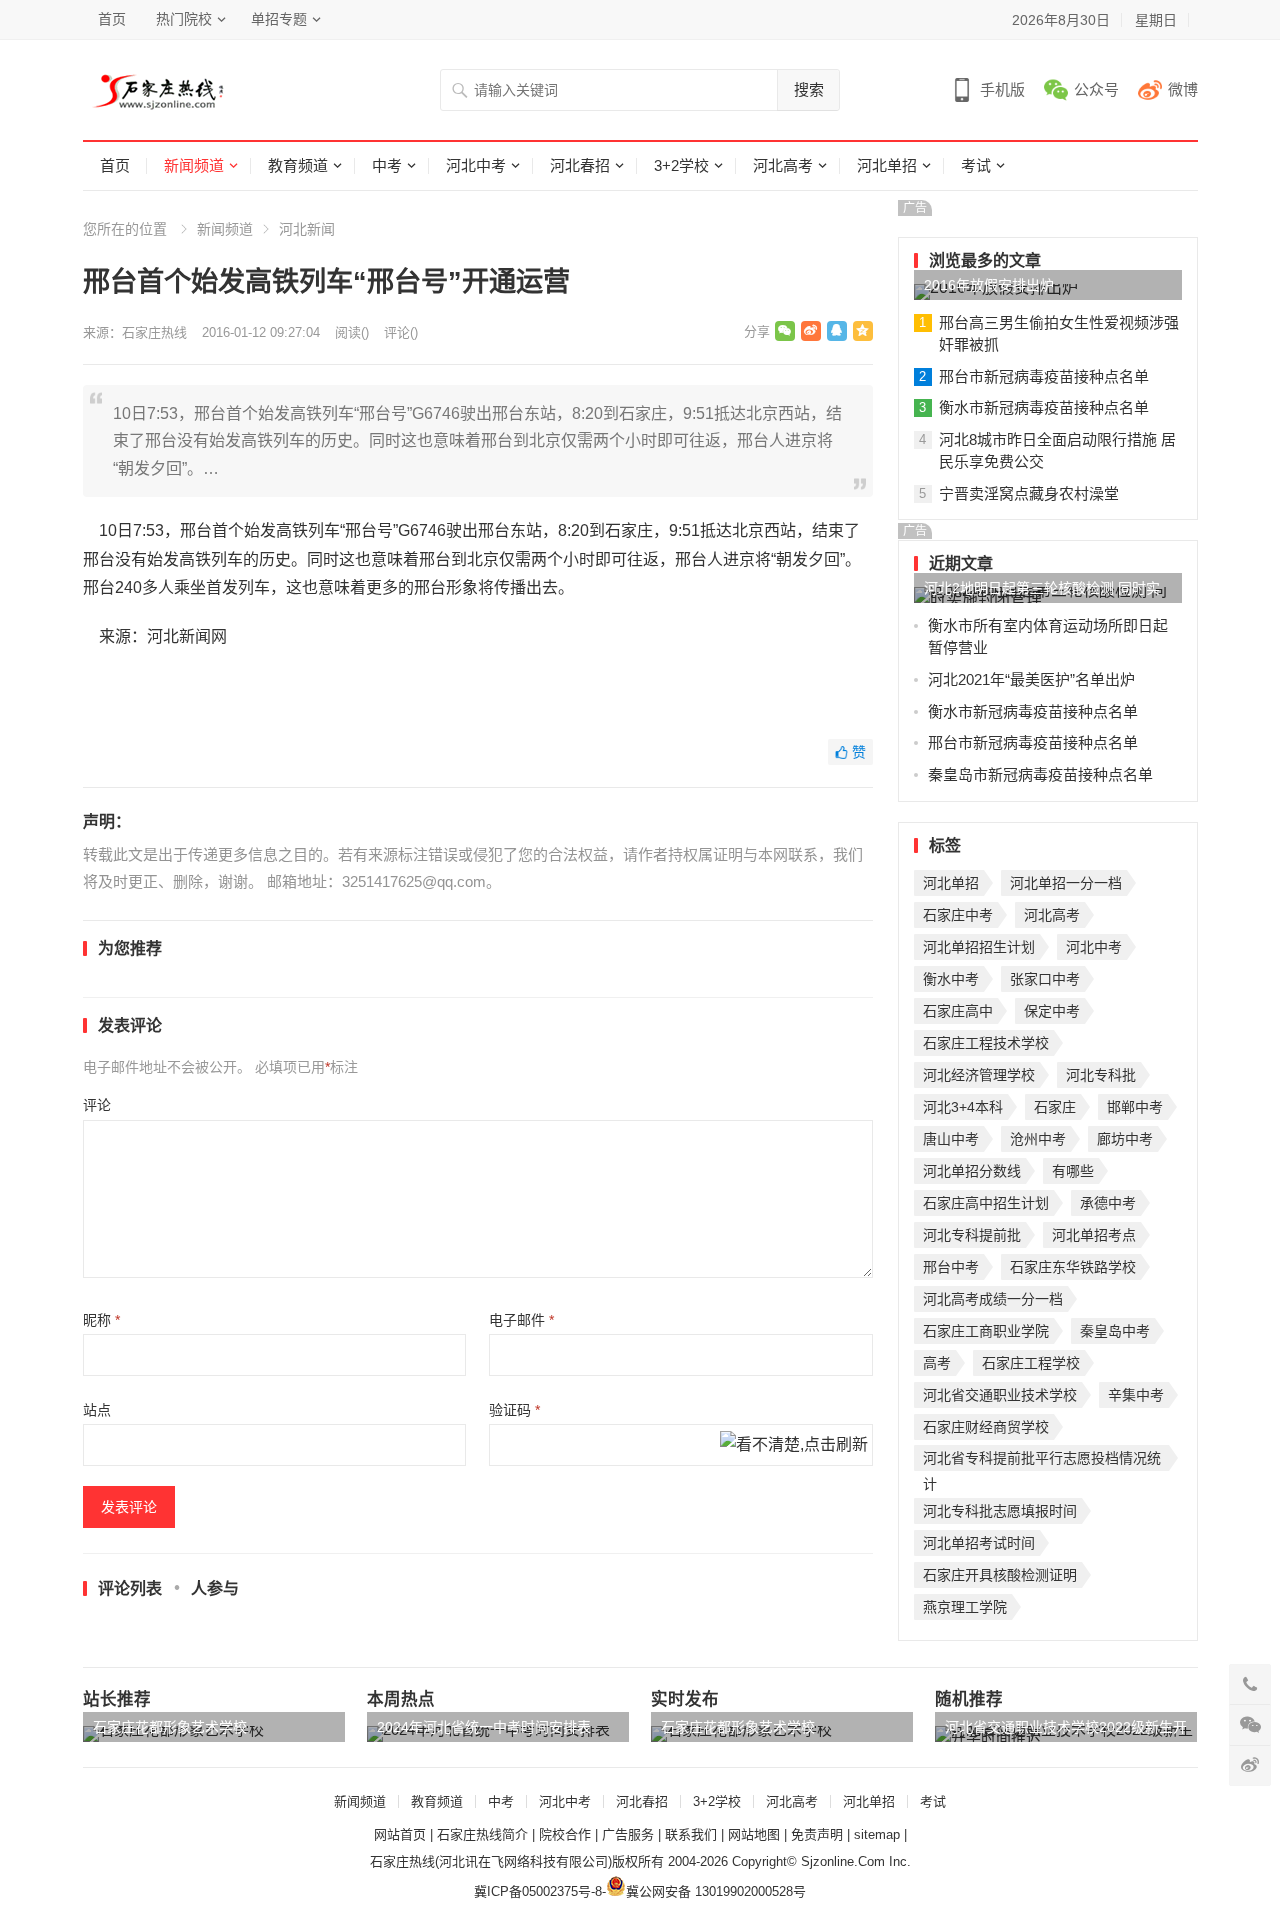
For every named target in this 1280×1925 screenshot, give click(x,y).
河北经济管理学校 (979, 1075)
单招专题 (279, 19)
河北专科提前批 (972, 1235)
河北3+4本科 (963, 1107)
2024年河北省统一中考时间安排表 (484, 1727)
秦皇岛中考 (1115, 1331)
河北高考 (783, 165)
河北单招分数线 (972, 1171)
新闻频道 (194, 165)
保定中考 (1052, 1011)
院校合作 (565, 1834)
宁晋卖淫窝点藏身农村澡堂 (1029, 493)
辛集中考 (1136, 1395)
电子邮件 (521, 1320)
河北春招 (580, 165)
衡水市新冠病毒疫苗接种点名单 (1044, 407)
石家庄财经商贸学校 (986, 1427)
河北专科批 (1101, 1075)
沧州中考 (1038, 1139)
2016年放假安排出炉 (989, 285)
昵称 (101, 1320)
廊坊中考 (1125, 1139)
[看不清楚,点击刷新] (794, 1446)
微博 (1183, 89)
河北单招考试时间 (979, 1543)
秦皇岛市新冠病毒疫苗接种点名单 (1040, 774)
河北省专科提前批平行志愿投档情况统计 (1042, 1460)
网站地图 (754, 1834)
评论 (97, 1105)
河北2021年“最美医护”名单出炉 (1031, 679)
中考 (387, 165)
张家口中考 (1045, 979)
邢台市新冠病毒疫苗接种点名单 (1044, 376)
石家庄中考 (958, 915)
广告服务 (628, 1834)
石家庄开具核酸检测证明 (1000, 1575)
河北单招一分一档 (1066, 883)
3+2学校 (681, 165)
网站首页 (400, 1834)
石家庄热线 (154, 332)
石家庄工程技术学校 (986, 1043)
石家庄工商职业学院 (986, 1331)
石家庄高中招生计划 (986, 1203)
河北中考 (476, 165)
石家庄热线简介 (482, 1834)
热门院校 (184, 19)
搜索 (809, 89)
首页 (112, 19)
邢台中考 (951, 1267)
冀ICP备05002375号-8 (538, 1891)
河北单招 (887, 165)
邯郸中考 (1135, 1107)
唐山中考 (951, 1139)
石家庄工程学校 (1031, 1363)
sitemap (877, 1834)
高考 (937, 1363)
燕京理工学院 (965, 1607)
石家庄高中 (958, 1011)
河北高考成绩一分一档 (993, 1299)
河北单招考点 (1094, 1235)
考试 (976, 165)
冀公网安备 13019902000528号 (716, 1891)
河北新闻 (307, 229)
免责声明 (817, 1834)
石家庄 (1055, 1107)
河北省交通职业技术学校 (1000, 1395)
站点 (97, 1410)
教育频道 (298, 165)
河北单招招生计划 (979, 947)
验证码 (514, 1410)
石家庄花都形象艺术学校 (170, 1727)
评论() (401, 332)
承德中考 (1108, 1203)
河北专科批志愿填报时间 (1000, 1511)
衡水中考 (951, 979)
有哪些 (1073, 1171)
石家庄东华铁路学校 (1073, 1267)
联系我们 (691, 1834)
